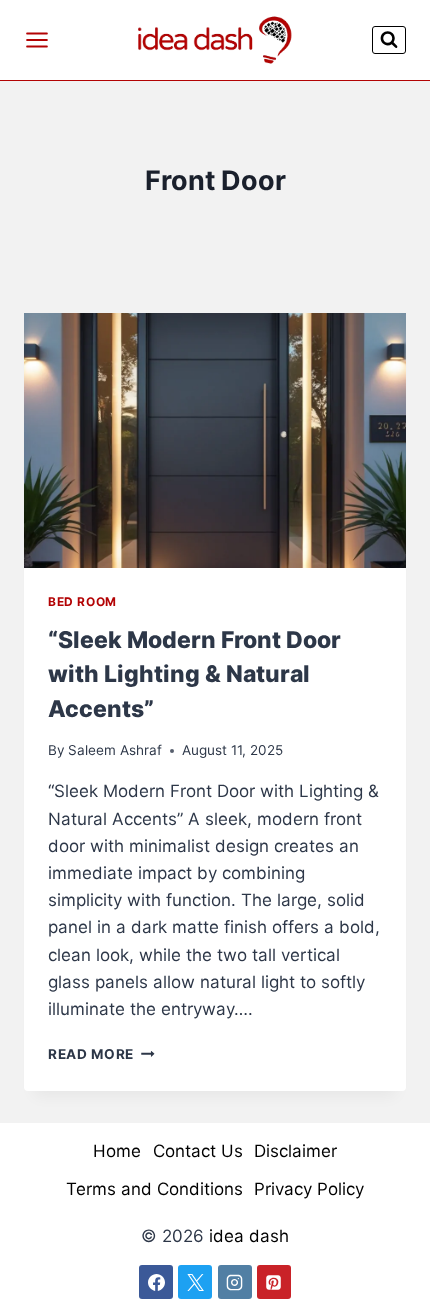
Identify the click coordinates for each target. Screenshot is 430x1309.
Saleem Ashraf (115, 750)
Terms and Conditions (154, 1189)
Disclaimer (295, 1151)
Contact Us (198, 1151)
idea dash (249, 1236)
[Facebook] (156, 1282)
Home (117, 1151)
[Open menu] (37, 39)
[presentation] (215, 440)
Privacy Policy (309, 1189)
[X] (195, 1282)
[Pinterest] (274, 1282)
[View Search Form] (389, 39)
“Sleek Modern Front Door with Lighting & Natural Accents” (194, 674)
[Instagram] (235, 1282)
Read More (101, 1054)
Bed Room (82, 601)
